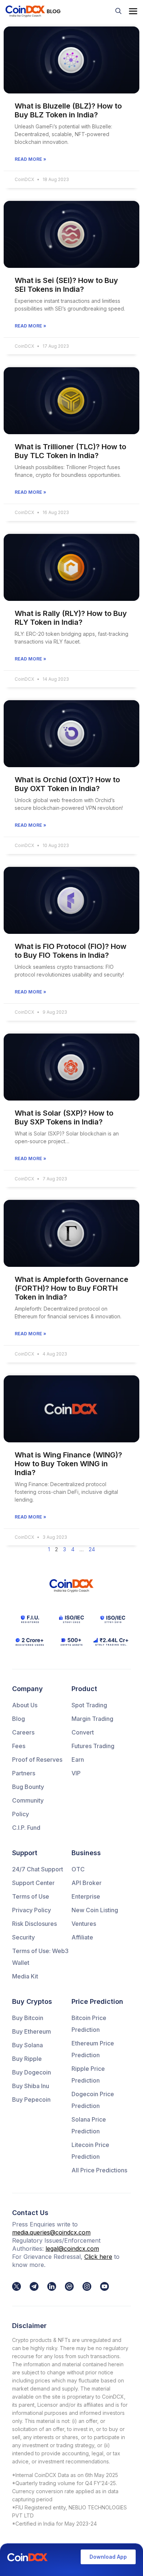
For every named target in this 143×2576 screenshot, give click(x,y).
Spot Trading (89, 1705)
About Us (25, 1705)
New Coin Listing (95, 1910)
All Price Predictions (99, 2170)
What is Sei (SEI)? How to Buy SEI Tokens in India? (66, 285)
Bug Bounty (28, 1787)
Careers (23, 1732)
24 (92, 1549)
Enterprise (86, 1896)
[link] (16, 2286)
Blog (19, 1719)
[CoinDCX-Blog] (33, 11)
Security (23, 1937)
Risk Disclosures (34, 1924)
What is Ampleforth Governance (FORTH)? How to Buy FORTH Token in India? (71, 1288)
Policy (21, 1814)
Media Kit (25, 1976)
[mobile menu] (133, 11)
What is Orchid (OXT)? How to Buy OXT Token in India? (67, 784)
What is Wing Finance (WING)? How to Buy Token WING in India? (68, 1464)
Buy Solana (27, 2045)
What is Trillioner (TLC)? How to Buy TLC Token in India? (70, 451)
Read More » (30, 159)
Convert (83, 1732)
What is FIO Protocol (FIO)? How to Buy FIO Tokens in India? (71, 951)
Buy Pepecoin (31, 2100)
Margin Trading (92, 1719)
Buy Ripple (27, 2059)
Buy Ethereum (32, 2031)
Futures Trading (93, 1746)
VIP (76, 1773)
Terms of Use (31, 1896)
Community (28, 1800)
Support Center (33, 1883)
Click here (98, 2257)
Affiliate (82, 1937)
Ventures (84, 1924)
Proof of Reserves (37, 1760)
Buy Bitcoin (28, 2018)
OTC (78, 1869)
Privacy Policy (32, 1910)
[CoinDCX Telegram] (34, 2286)
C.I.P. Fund (26, 1828)
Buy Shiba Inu (31, 2086)
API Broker (87, 1883)
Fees (19, 1746)
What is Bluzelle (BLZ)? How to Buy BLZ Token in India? (68, 110)
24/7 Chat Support (38, 1869)
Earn (78, 1760)
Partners (24, 1773)
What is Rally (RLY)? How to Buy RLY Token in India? (71, 618)
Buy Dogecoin (32, 2072)
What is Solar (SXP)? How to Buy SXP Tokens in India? (64, 1117)
